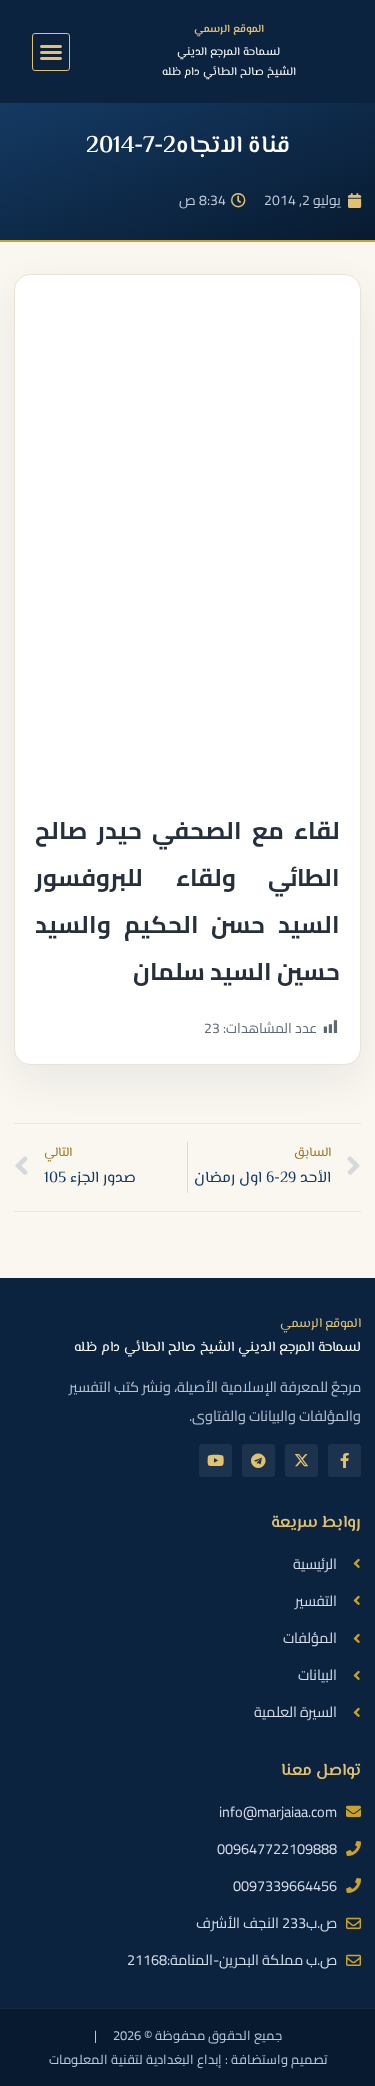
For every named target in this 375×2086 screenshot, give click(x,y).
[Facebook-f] (344, 1460)
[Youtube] (215, 1460)
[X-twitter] (301, 1460)
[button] (51, 52)
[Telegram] (258, 1460)
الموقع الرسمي (229, 29)
